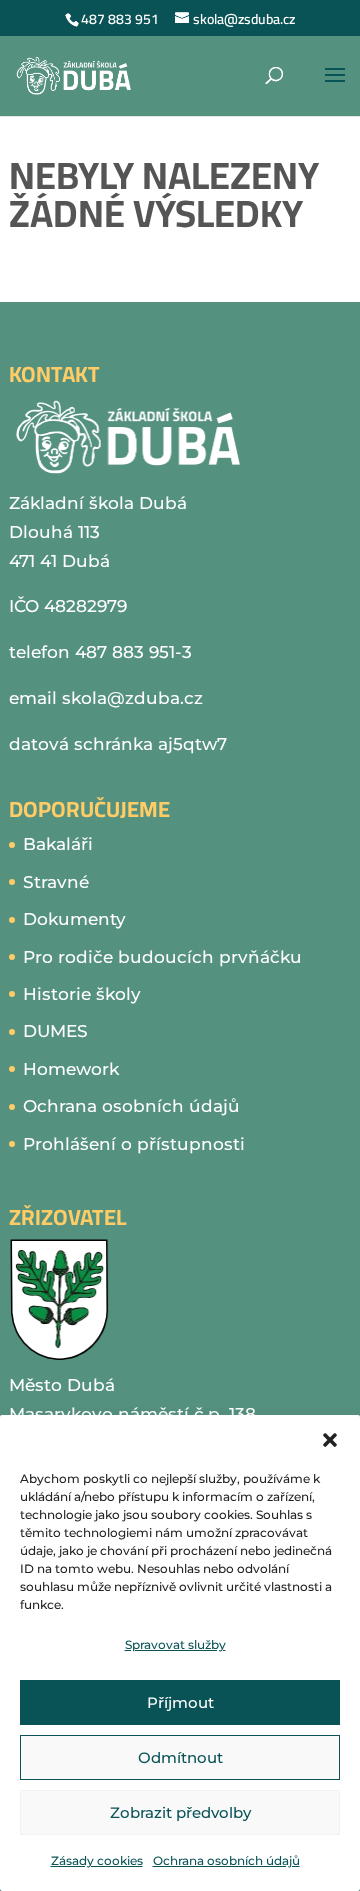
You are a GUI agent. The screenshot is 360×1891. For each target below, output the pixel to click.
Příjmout (180, 1702)
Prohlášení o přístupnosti (134, 1144)
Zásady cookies (97, 1860)
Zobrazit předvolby (180, 1812)
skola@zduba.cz (132, 698)
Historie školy (82, 994)
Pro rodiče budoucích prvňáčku (162, 957)
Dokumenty (74, 919)
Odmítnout (180, 1757)
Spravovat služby (175, 1644)
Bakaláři (58, 844)
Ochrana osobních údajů (226, 1860)
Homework (71, 1069)
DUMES (55, 1031)
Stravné (56, 882)
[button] (330, 1440)
